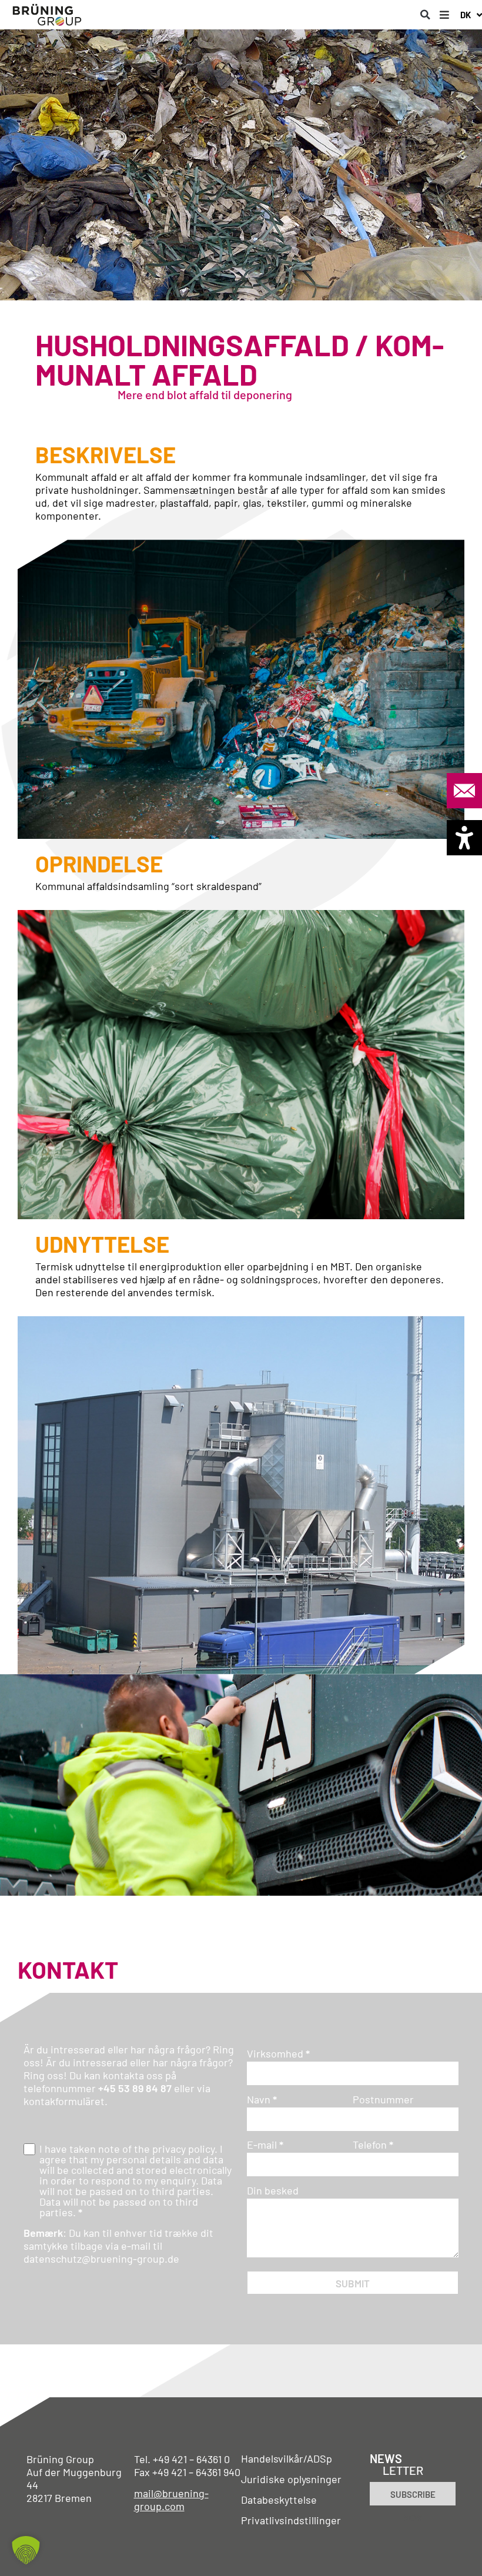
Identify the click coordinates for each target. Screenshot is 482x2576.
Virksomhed (278, 2053)
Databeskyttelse (279, 2500)
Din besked (273, 2190)
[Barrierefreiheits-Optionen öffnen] (464, 838)
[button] (425, 15)
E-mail (265, 2145)
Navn (262, 2099)
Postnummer (383, 2099)
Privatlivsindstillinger (291, 2520)
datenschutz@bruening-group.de (101, 2259)
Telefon (373, 2145)
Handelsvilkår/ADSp (287, 2458)
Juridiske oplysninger (291, 2479)
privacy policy (183, 2149)
